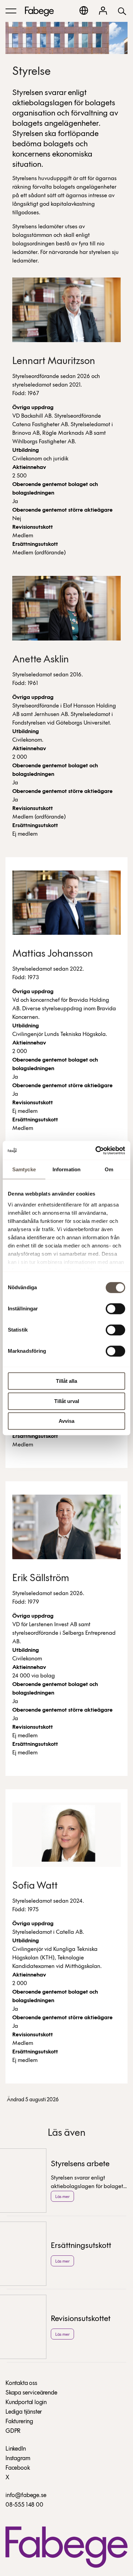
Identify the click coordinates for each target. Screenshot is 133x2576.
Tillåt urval (67, 1401)
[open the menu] (11, 11)
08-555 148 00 (24, 2505)
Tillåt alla (66, 1381)
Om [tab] (109, 1169)
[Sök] (122, 11)
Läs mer (62, 2197)
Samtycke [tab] (24, 1169)
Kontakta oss (21, 2384)
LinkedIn (16, 2449)
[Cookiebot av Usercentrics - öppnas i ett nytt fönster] (96, 1150)
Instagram (18, 2459)
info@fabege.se (26, 2496)
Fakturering (19, 2422)
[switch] (115, 1309)
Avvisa (66, 1421)
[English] (84, 10)
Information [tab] (66, 1169)
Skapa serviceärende (31, 2393)
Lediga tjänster (24, 2412)
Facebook (18, 2468)
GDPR (13, 2431)
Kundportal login (26, 2403)
